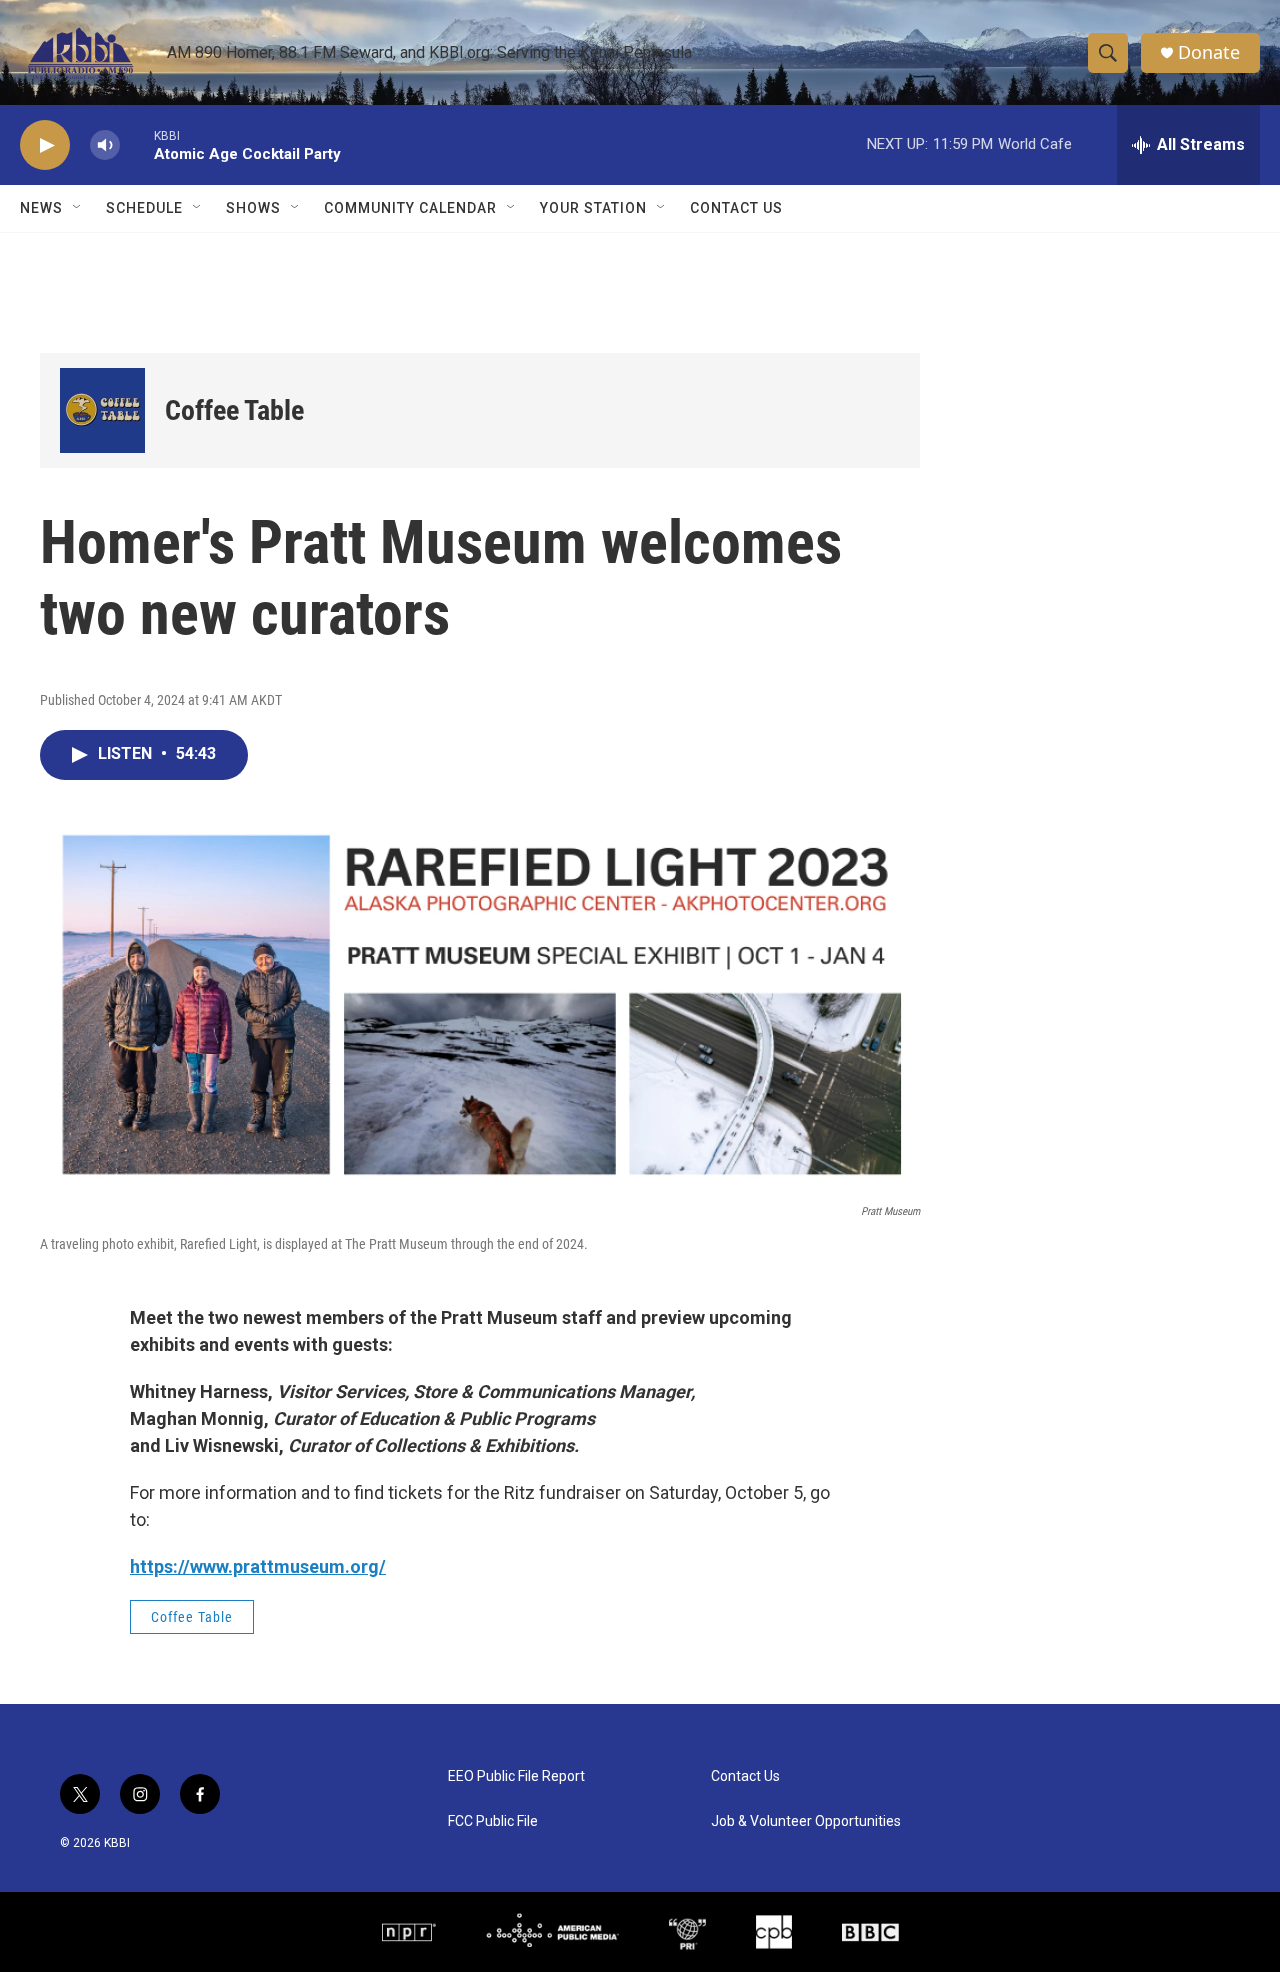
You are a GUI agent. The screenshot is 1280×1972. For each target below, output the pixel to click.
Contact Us (736, 208)
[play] (45, 145)
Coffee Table (234, 410)
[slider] (137, 144)
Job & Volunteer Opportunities (806, 1821)
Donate (1209, 52)
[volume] (105, 145)
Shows (253, 208)
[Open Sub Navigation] (78, 208)
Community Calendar (410, 208)
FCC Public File (493, 1821)
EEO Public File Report (516, 1776)
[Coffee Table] (102, 410)
